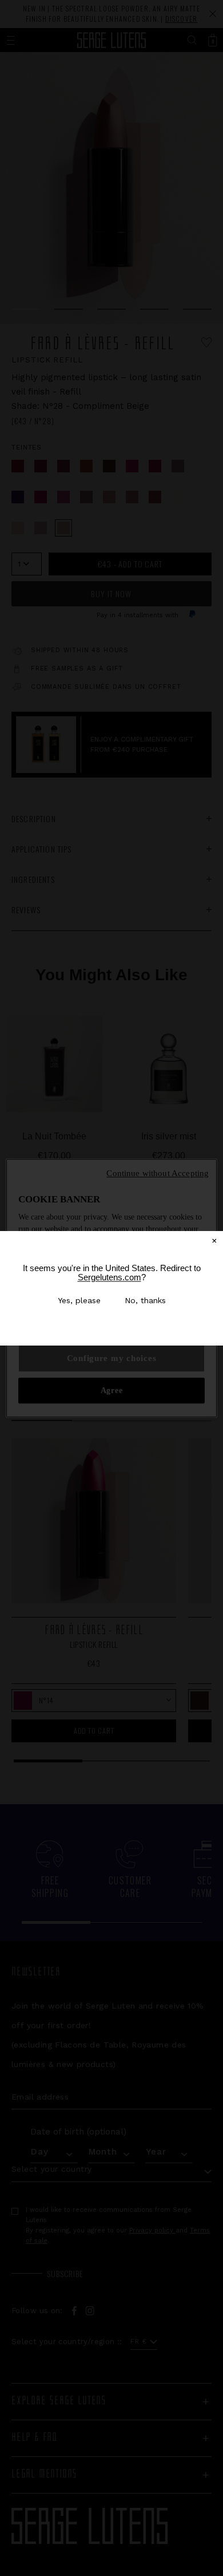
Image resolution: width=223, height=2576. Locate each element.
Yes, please (79, 1300)
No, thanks (145, 1300)
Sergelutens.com (109, 1277)
